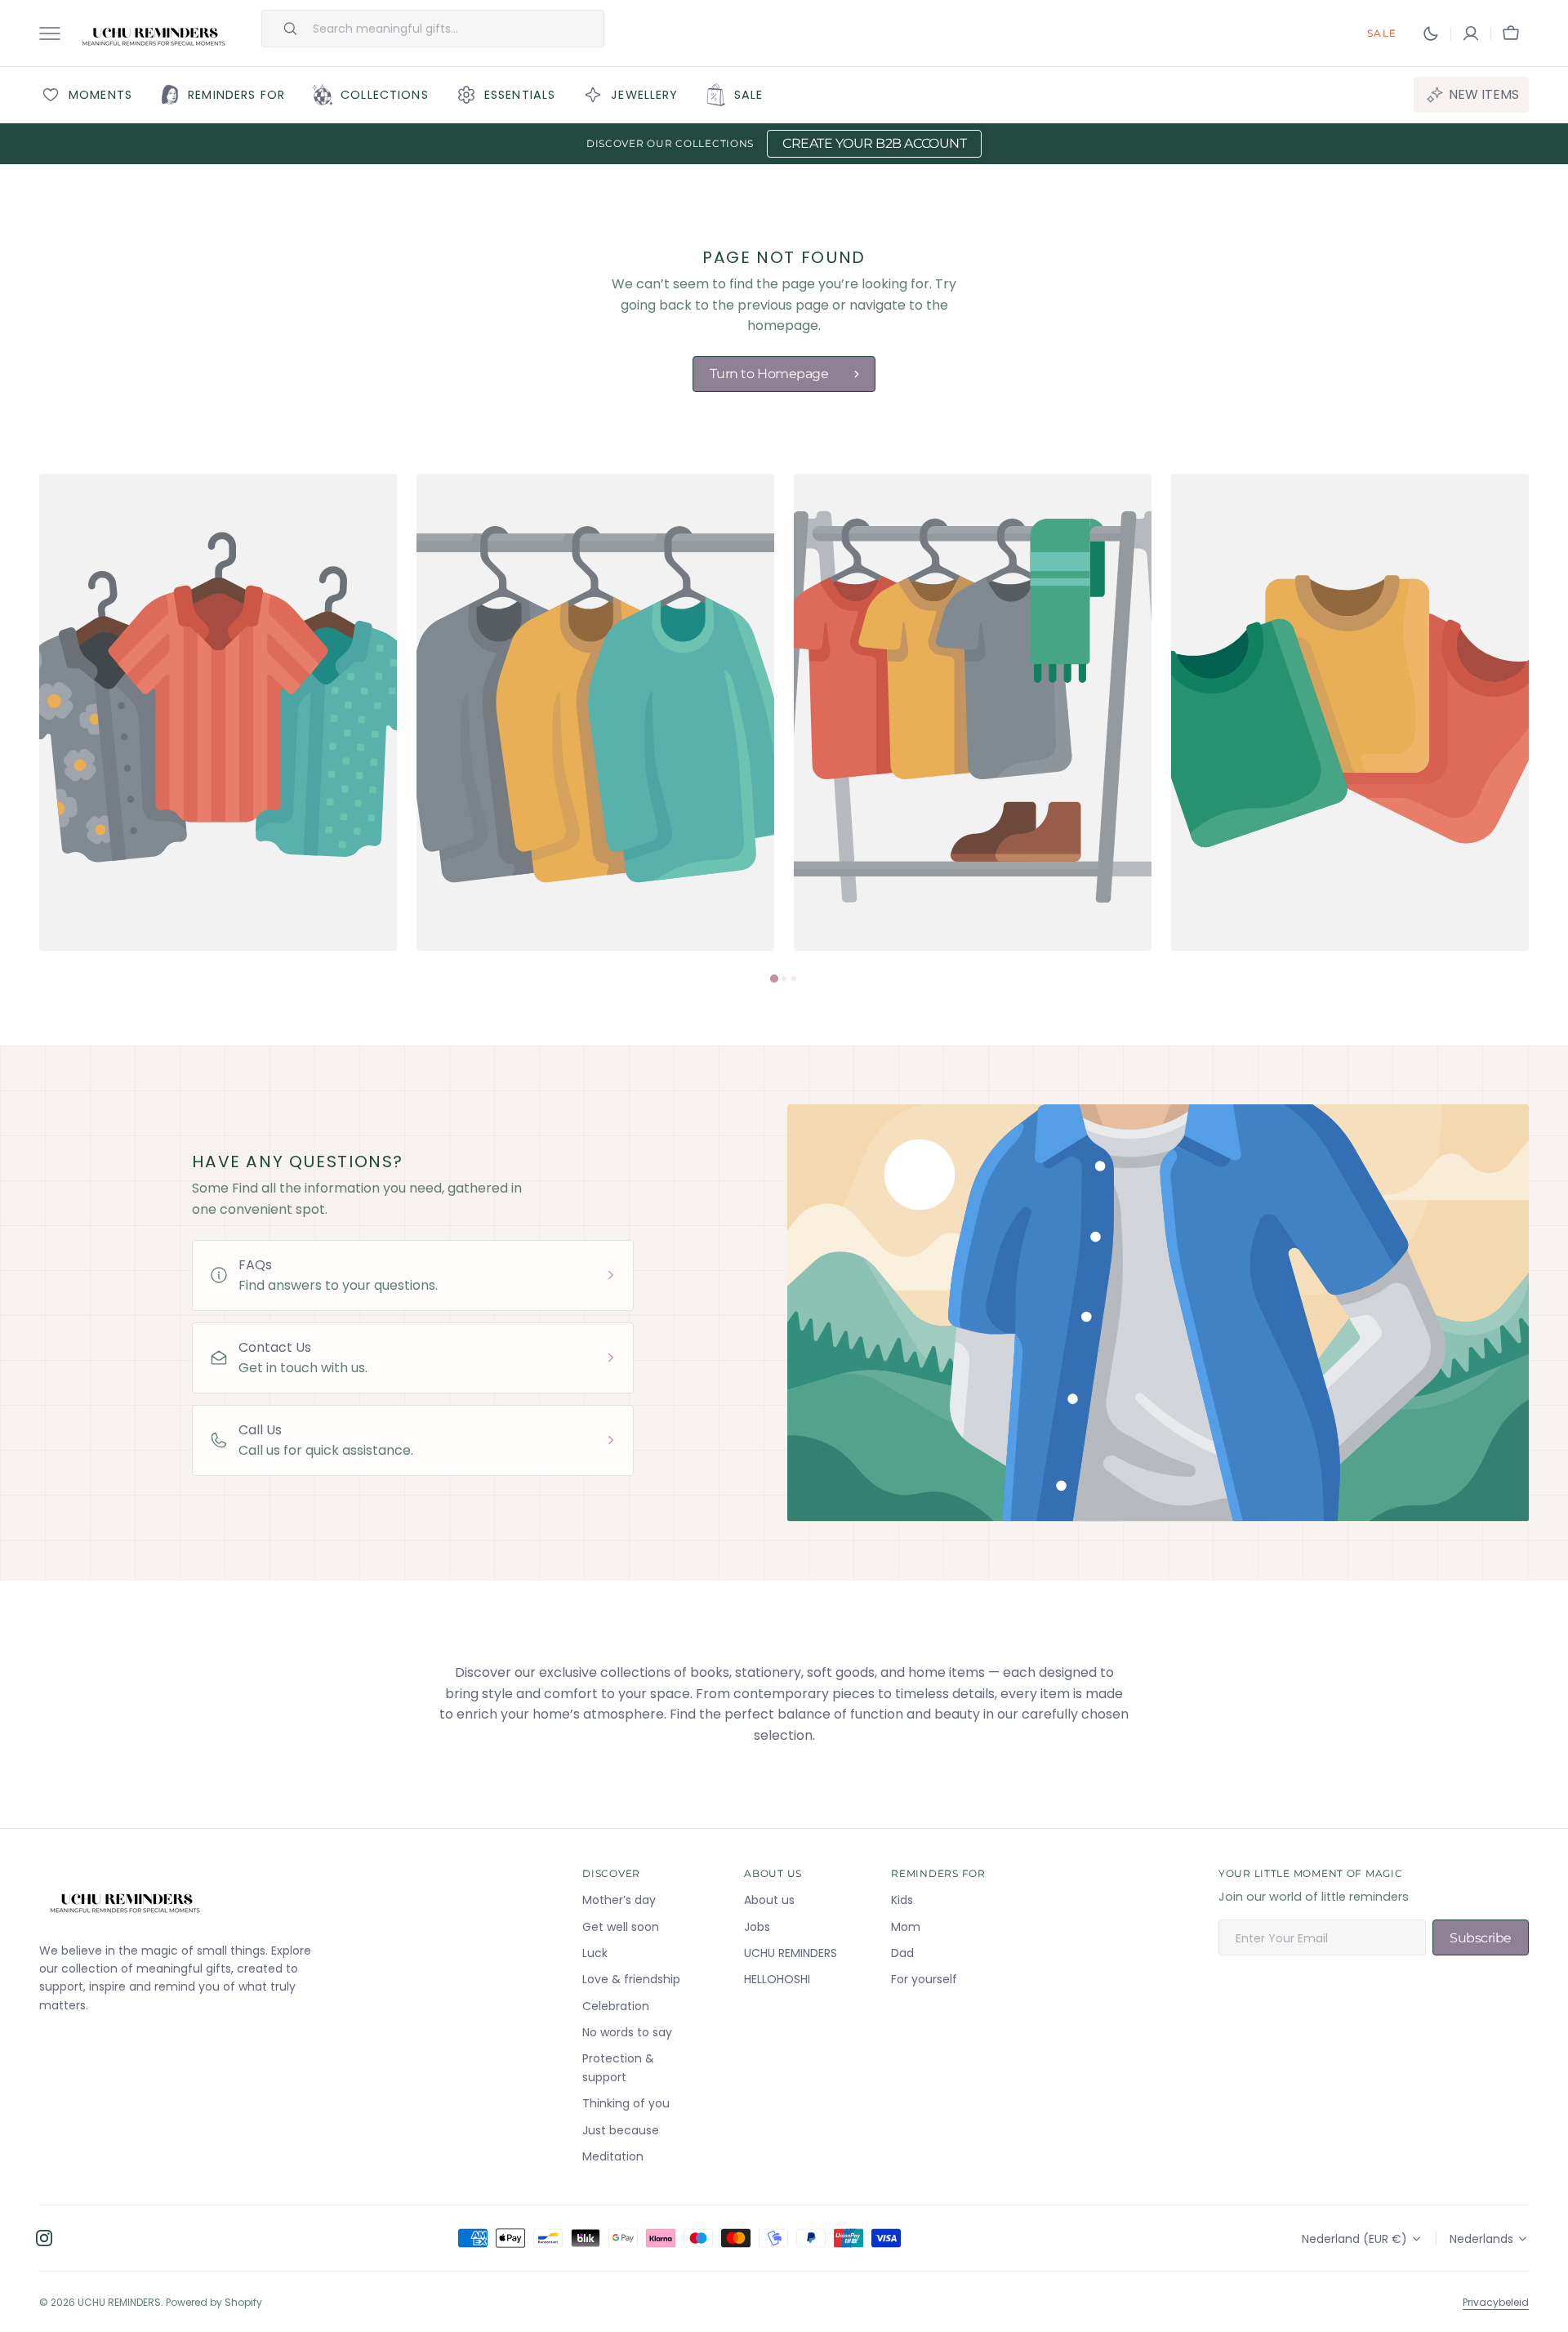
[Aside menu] (56, 33)
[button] (1471, 33)
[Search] (283, 29)
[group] (218, 712)
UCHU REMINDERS (119, 2302)
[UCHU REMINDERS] (154, 33)
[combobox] (454, 29)
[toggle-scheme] (1431, 33)
